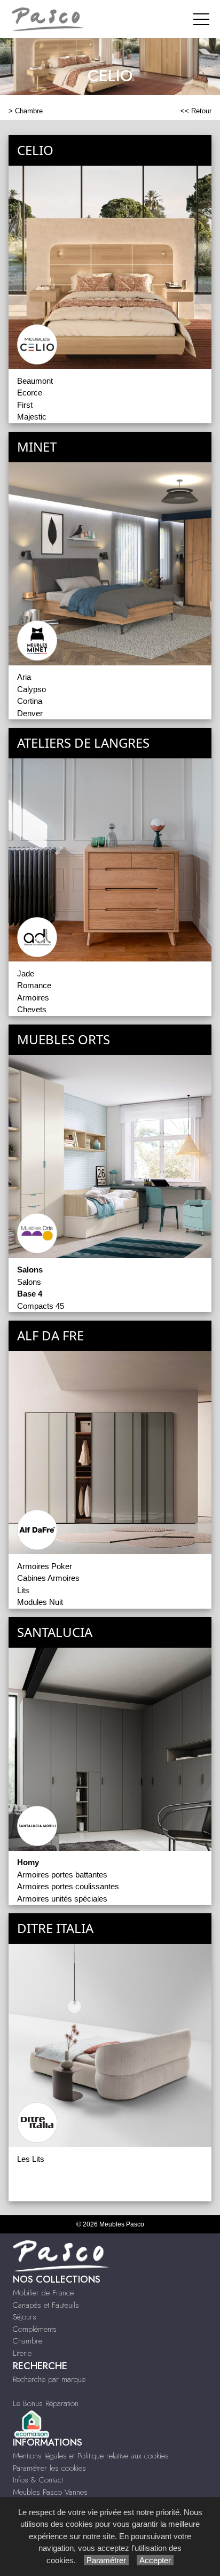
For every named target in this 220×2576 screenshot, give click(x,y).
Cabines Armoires (48, 1578)
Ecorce (30, 393)
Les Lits (31, 2159)
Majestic (32, 417)
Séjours (25, 2317)
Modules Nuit (40, 1602)
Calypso (32, 689)
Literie (22, 2353)
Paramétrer (106, 2560)
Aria (24, 677)
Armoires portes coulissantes (68, 1886)
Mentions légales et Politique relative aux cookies (91, 2456)
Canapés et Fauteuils (46, 2305)
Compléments (35, 2329)
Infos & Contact (38, 2480)
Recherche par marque (49, 2379)
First (25, 405)
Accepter (155, 2560)
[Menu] (201, 19)
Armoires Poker (45, 1566)
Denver (30, 713)
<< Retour (196, 111)
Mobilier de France (43, 2293)
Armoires (33, 998)
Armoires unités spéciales (62, 1899)
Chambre (29, 111)
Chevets (32, 1009)
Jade (26, 973)
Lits (23, 1590)
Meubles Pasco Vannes (50, 2492)
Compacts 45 (41, 1306)
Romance (34, 985)
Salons (29, 1282)
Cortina (30, 701)
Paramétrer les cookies (49, 2468)
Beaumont (35, 381)
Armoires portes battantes (62, 1875)
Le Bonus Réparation (46, 2403)
